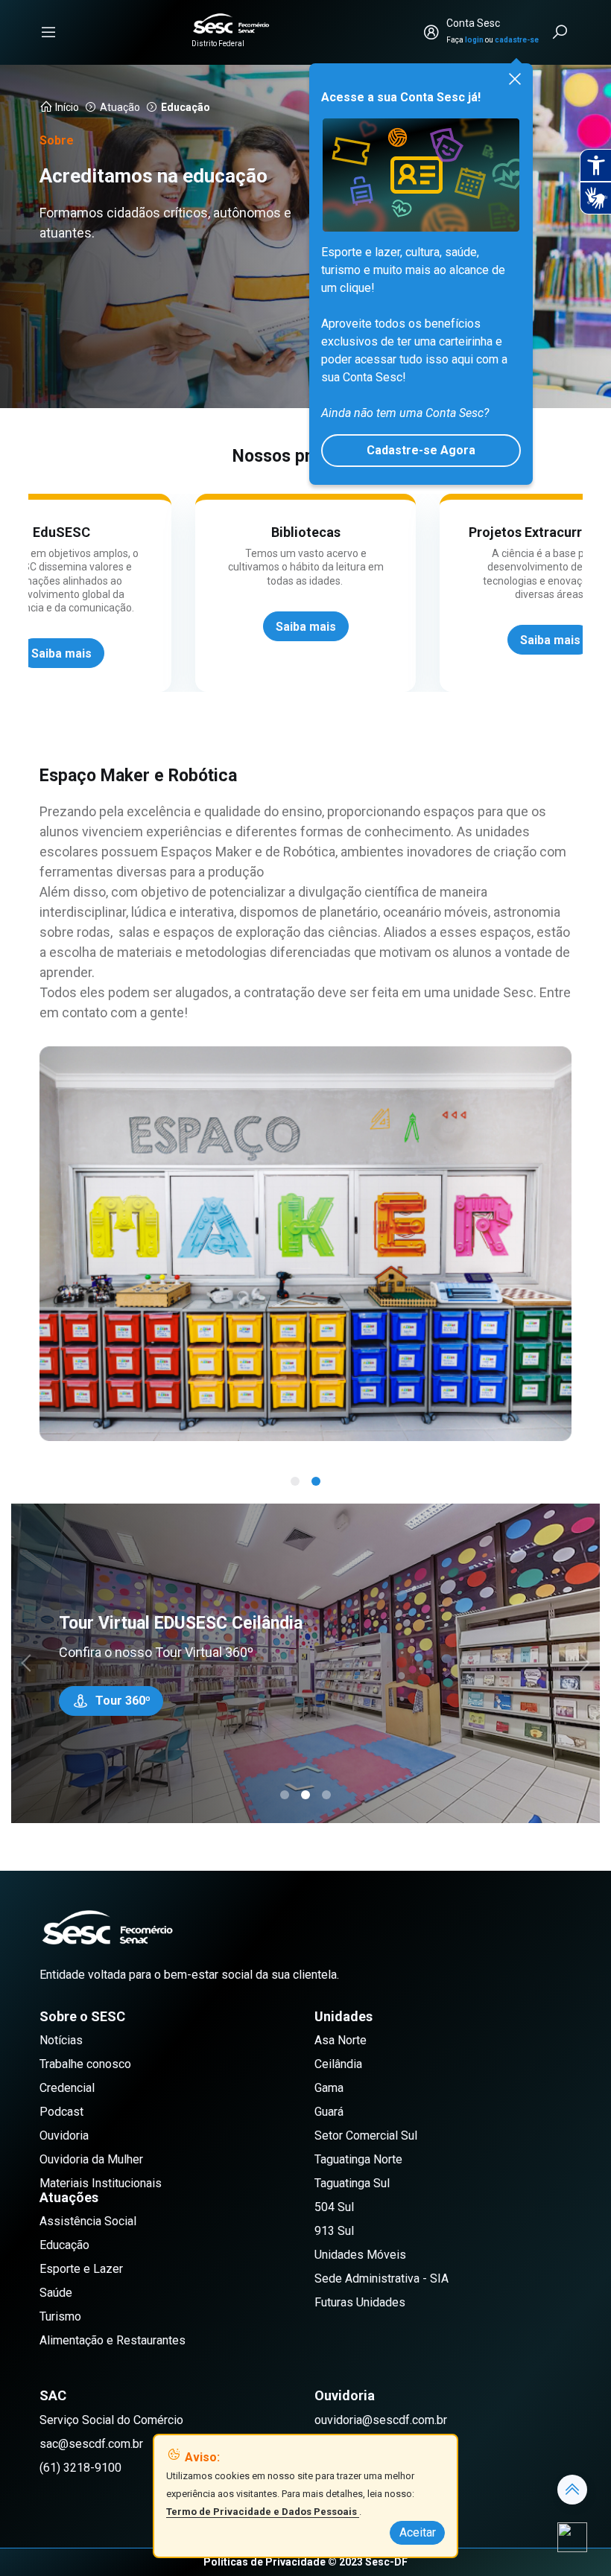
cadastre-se (517, 40)
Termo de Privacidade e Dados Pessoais (263, 2512)
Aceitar (418, 2532)
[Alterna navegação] (48, 32)
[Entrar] (431, 32)
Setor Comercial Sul (366, 2135)
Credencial (67, 2088)
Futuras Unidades (360, 2302)
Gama (329, 2088)
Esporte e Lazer (81, 2269)
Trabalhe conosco (85, 2064)
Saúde (56, 2293)
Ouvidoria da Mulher (91, 2159)
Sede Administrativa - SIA (382, 2278)
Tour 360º (123, 1701)
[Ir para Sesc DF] (231, 23)
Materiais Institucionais (101, 2183)
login (474, 40)
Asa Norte (341, 2040)
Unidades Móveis (360, 2255)
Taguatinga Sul (352, 2183)
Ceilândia (338, 2064)
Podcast (61, 2112)
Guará (329, 2112)
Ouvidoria (64, 2135)
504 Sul (334, 2207)
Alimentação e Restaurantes (113, 2340)
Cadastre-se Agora (421, 450)
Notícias (61, 2040)
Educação (64, 2245)
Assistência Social (88, 2221)
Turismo (60, 2316)
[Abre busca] (561, 32)
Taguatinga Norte (358, 2159)
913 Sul (334, 2231)
